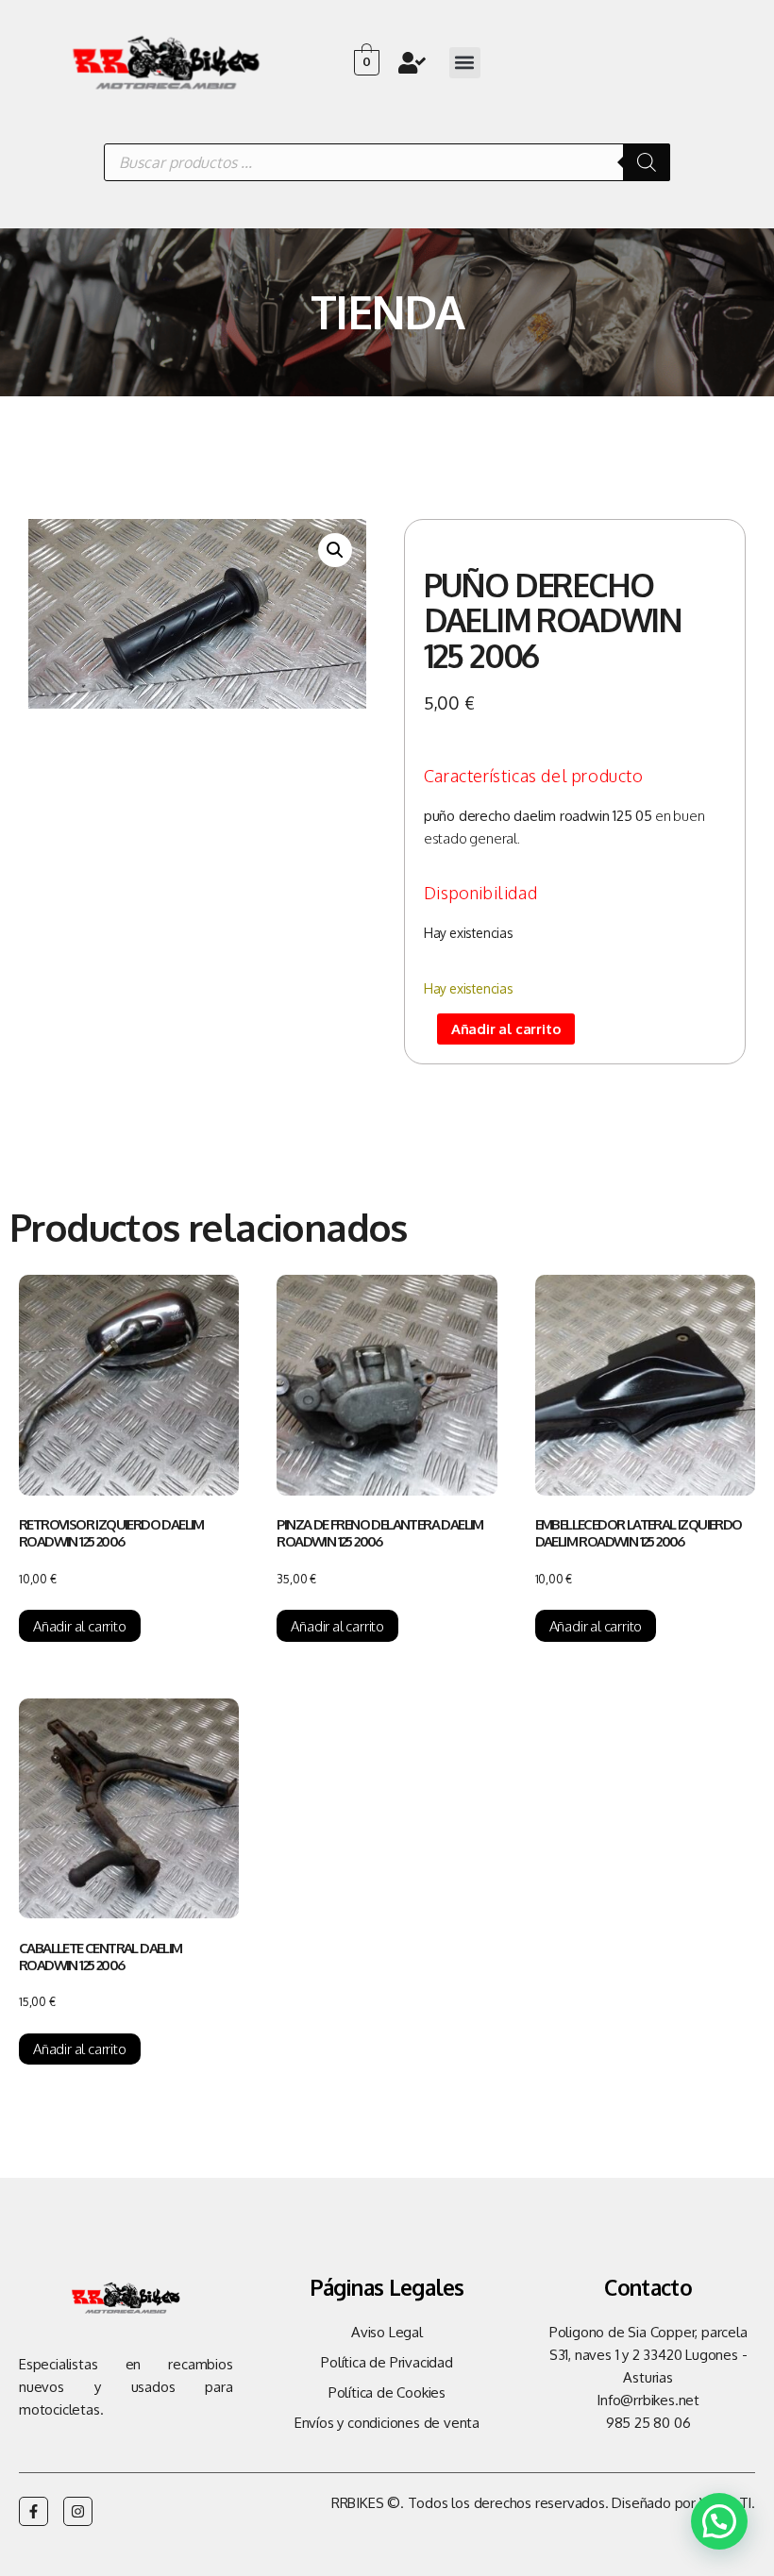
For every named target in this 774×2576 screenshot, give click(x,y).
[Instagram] (78, 2511)
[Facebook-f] (34, 2511)
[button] (465, 63)
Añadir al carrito (506, 1029)
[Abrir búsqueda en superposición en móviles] (387, 162)
